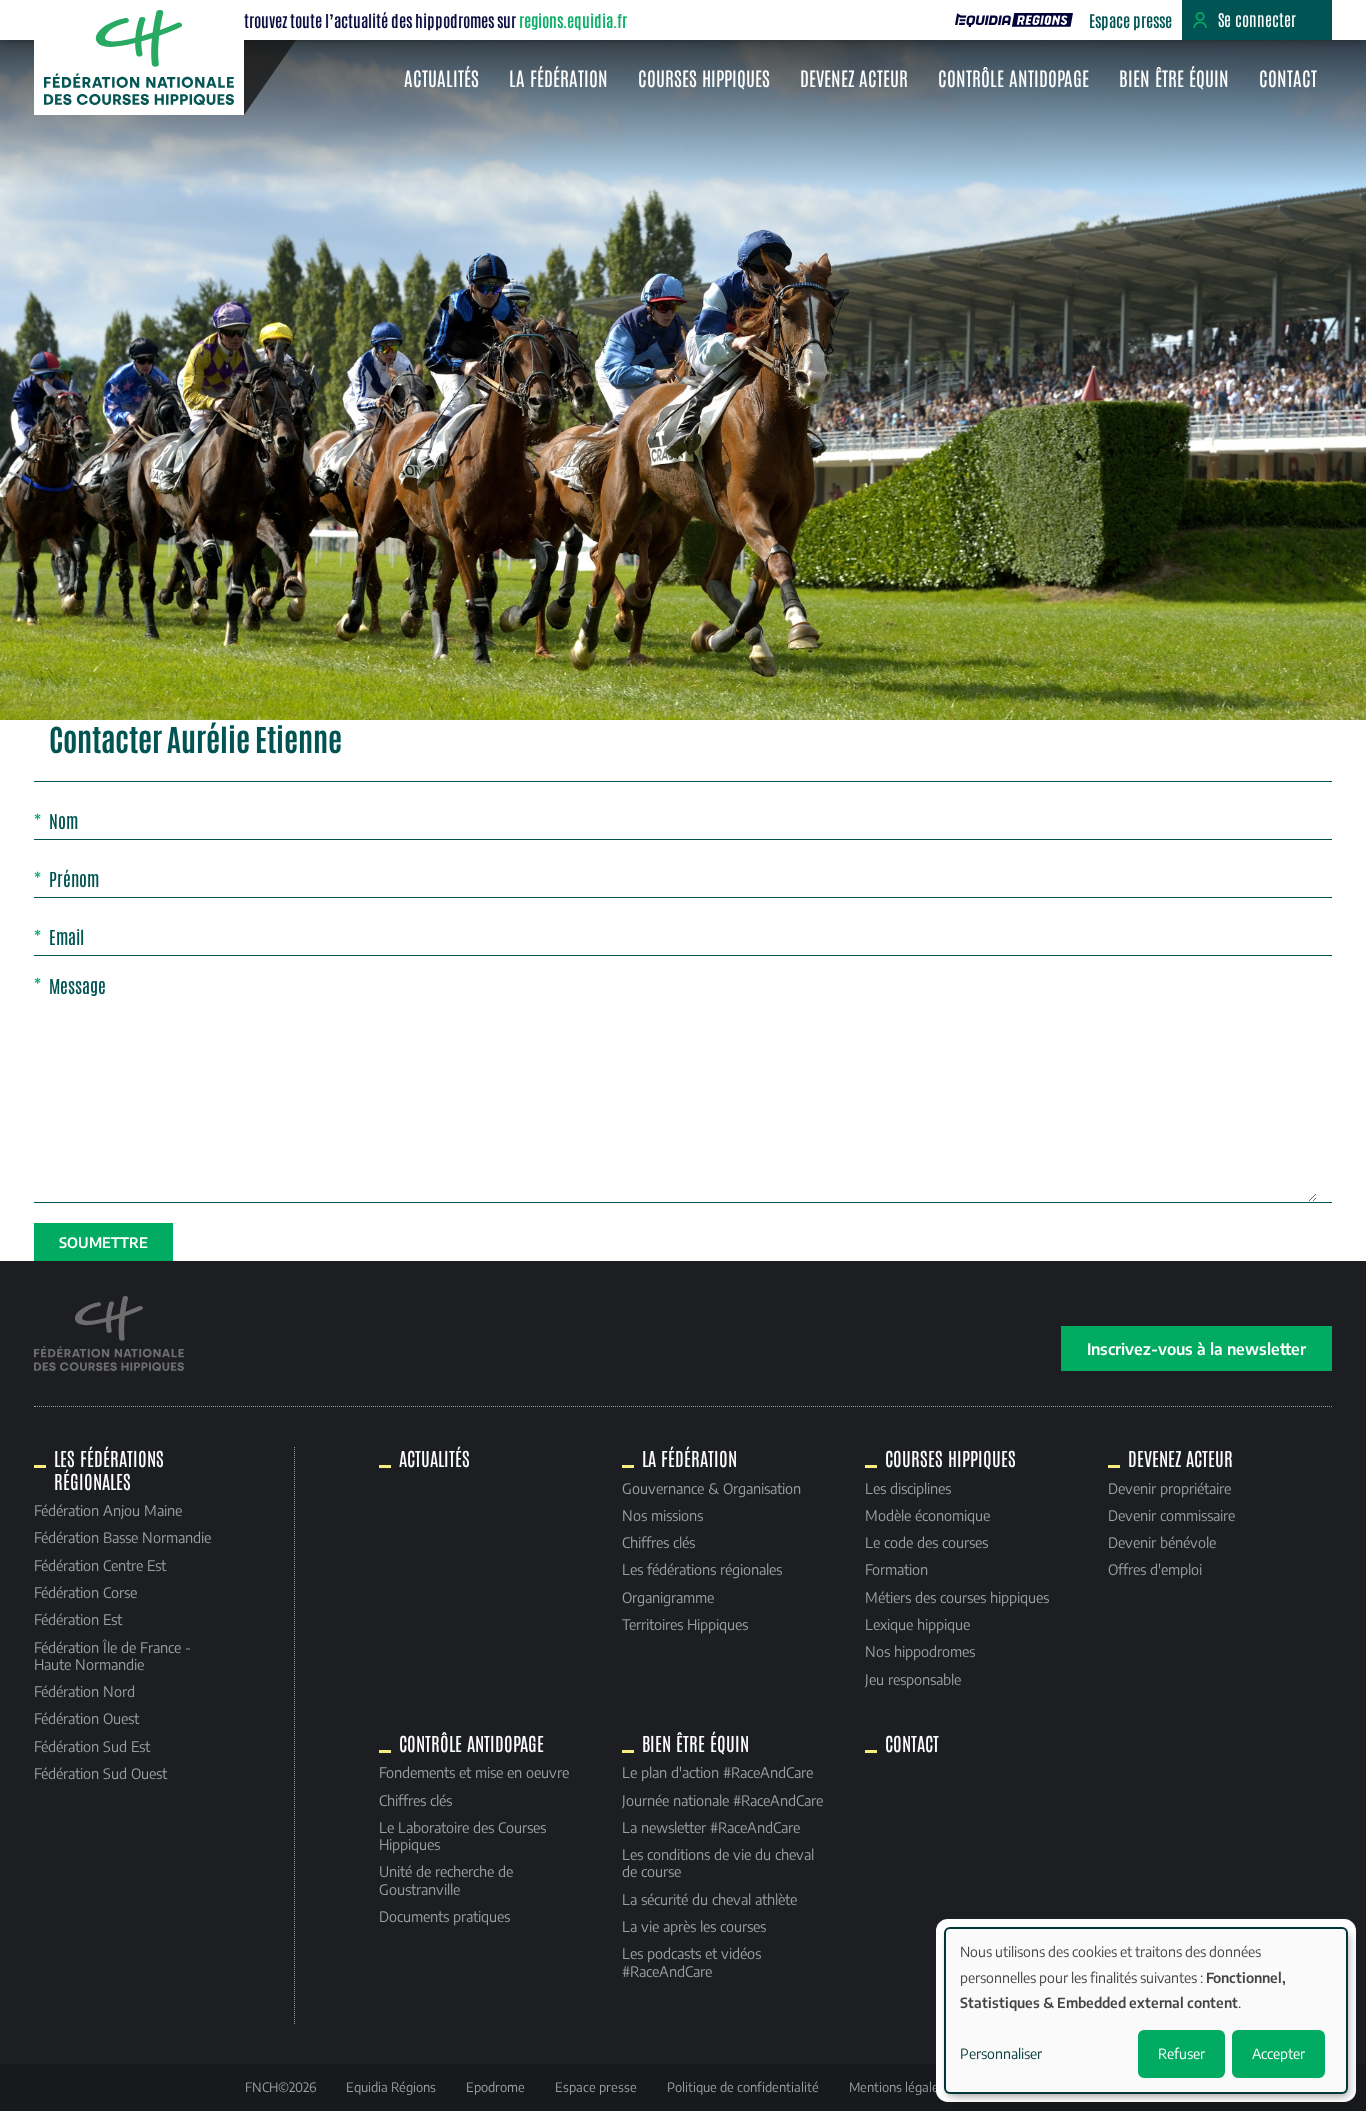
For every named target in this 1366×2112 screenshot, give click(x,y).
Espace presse (1130, 20)
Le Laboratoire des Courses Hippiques (462, 1835)
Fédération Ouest (86, 1718)
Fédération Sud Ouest (100, 1773)
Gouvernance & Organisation (711, 1488)
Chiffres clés (658, 1542)
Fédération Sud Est (92, 1746)
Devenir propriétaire (1169, 1488)
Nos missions (662, 1515)
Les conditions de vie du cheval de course (718, 1862)
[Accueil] (139, 57)
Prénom (74, 879)
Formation (896, 1569)
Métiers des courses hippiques (957, 1597)
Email (66, 937)
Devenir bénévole (1162, 1542)
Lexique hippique (917, 1624)
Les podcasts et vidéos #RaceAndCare (691, 1961)
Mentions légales (897, 2087)
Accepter (1278, 2053)
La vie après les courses (694, 1926)
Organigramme (668, 1597)
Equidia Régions (391, 2087)
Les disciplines (908, 1488)
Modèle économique (927, 1515)
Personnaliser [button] (1001, 2053)
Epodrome (495, 2087)
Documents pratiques (444, 1916)
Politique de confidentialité (743, 2087)
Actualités (441, 77)
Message (77, 985)
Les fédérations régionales (702, 1569)
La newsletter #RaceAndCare (711, 1827)
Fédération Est (78, 1619)
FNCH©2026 (280, 2087)
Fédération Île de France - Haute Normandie (112, 1655)
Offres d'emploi (1155, 1569)
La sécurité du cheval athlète (709, 1899)
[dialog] (1146, 2010)
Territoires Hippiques (685, 1624)
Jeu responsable (913, 1679)
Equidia (1014, 20)
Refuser (1181, 2053)
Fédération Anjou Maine (108, 1510)
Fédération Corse (85, 1592)
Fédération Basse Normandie (122, 1537)
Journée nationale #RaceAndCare (722, 1800)
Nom (63, 821)
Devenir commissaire (1171, 1515)
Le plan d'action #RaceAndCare (717, 1772)
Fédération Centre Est (100, 1565)
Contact (1288, 77)
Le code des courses (926, 1542)
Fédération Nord (84, 1691)
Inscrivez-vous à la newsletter (1196, 1348)
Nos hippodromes (920, 1651)
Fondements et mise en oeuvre (474, 1772)
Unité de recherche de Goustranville (446, 1879)
